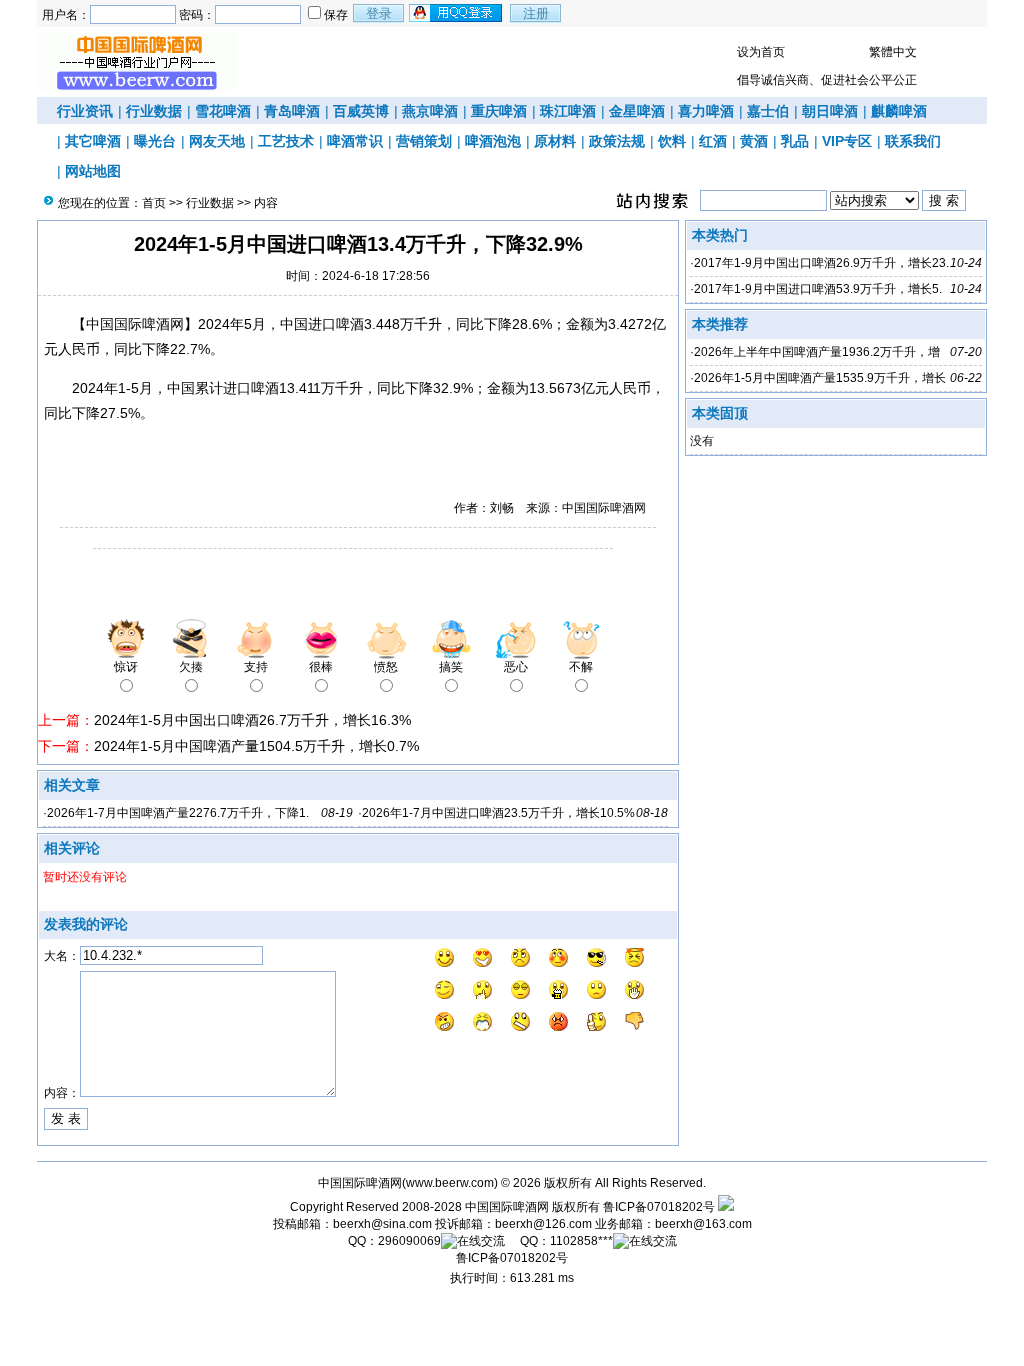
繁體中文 (893, 52)
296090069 (409, 1241)
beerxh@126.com (543, 1224)
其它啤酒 (93, 141)
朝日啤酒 (830, 111)
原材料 (555, 141)
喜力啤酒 (706, 111)
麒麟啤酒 (899, 111)
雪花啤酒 (223, 111)
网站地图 (93, 171)
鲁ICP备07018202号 (659, 1207)
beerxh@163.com (703, 1224)
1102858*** (581, 1241)
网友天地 (217, 141)
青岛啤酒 (292, 111)
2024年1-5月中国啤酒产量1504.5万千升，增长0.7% (256, 746)
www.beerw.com (450, 1183)
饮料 (672, 141)
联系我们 (913, 141)
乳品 (795, 141)
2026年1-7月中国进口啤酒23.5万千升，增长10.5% (498, 813)
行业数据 (154, 111)
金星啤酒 (637, 111)
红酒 (713, 141)
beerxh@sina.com (382, 1224)
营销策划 (424, 141)
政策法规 (617, 141)
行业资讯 (85, 111)
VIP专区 (847, 141)
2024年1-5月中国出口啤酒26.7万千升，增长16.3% (252, 720)
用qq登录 (457, 13)
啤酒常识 (355, 141)
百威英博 (361, 111)
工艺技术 (286, 141)
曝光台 (155, 141)
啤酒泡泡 (493, 141)
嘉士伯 (768, 111)
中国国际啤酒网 (507, 1207)
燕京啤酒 (430, 111)
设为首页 (761, 52)
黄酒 (754, 141)
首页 (154, 203)
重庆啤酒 (499, 111)
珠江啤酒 (568, 111)
